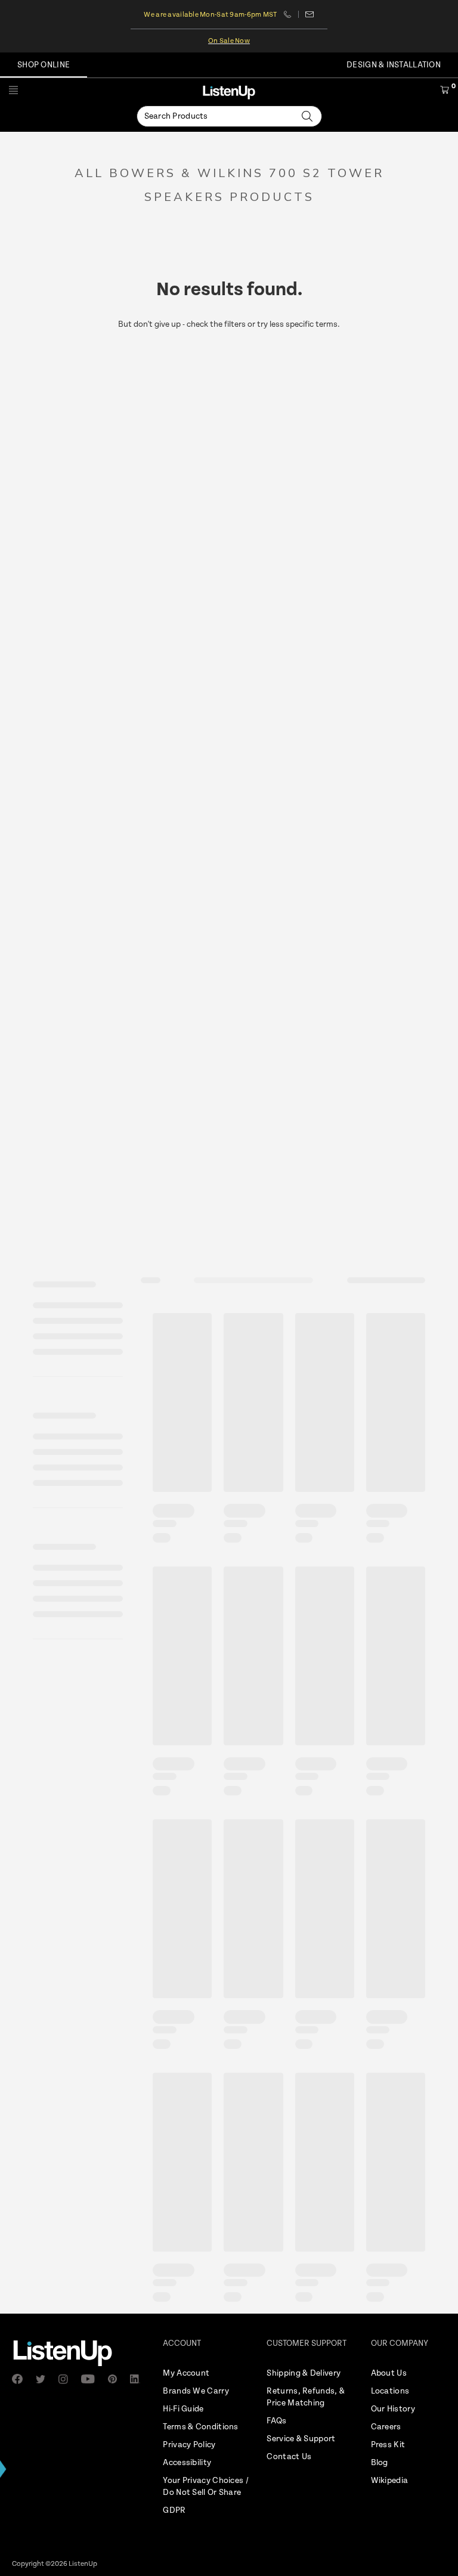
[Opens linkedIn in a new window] (139, 2379)
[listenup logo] (229, 92)
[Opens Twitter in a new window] (44, 2379)
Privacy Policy (189, 2445)
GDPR (174, 2510)
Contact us (310, 14)
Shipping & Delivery (304, 2373)
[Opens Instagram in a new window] (67, 2379)
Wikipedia (390, 2481)
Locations (390, 2391)
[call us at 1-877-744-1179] (291, 14)
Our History (393, 2409)
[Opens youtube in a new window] (91, 2379)
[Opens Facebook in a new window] (21, 2379)
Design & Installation (394, 65)
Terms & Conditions (200, 2427)
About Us (389, 2373)
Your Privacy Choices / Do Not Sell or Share (206, 2487)
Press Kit (388, 2445)
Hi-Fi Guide (183, 2409)
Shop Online (44, 65)
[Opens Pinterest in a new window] (116, 2379)
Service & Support (301, 2439)
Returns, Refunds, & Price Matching (306, 2397)
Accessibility (187, 2463)
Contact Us (289, 2457)
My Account (186, 2373)
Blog (380, 2463)
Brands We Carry (196, 2391)
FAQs (276, 2421)
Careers (386, 2427)
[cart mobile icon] (445, 92)
